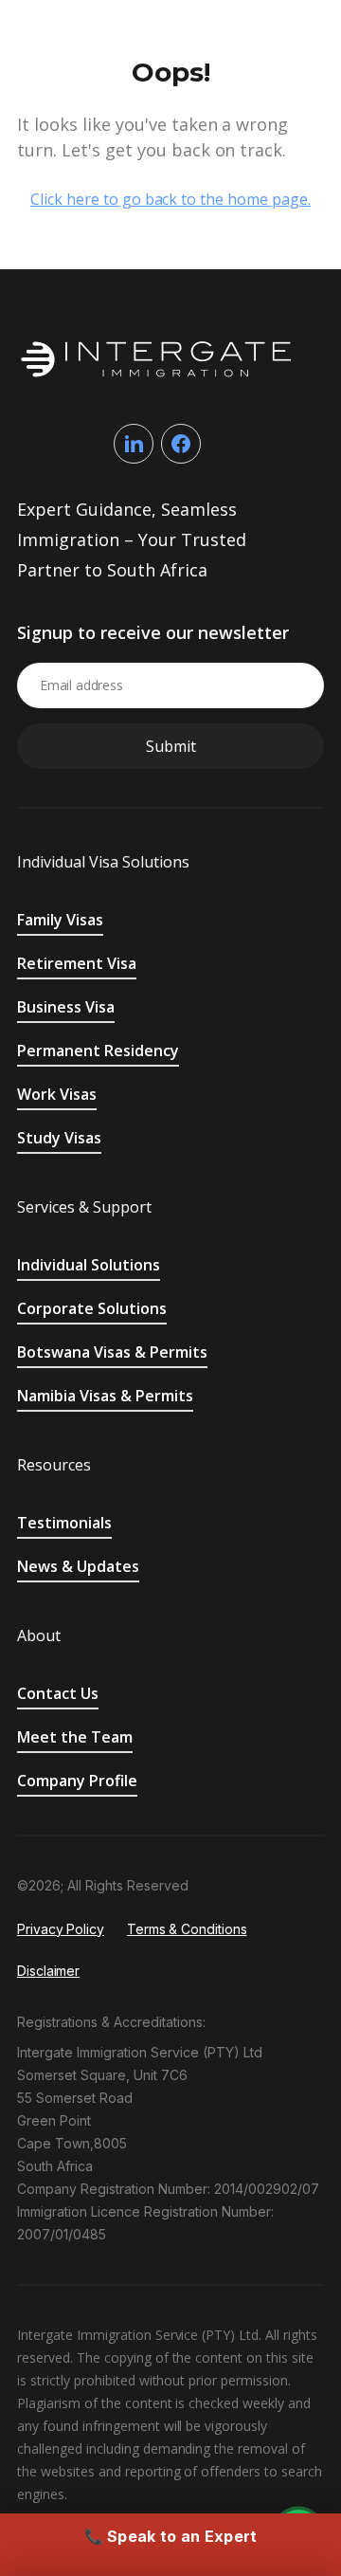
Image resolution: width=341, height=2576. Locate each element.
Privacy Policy (61, 1929)
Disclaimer (48, 1971)
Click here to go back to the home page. (170, 199)
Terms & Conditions (187, 1929)
